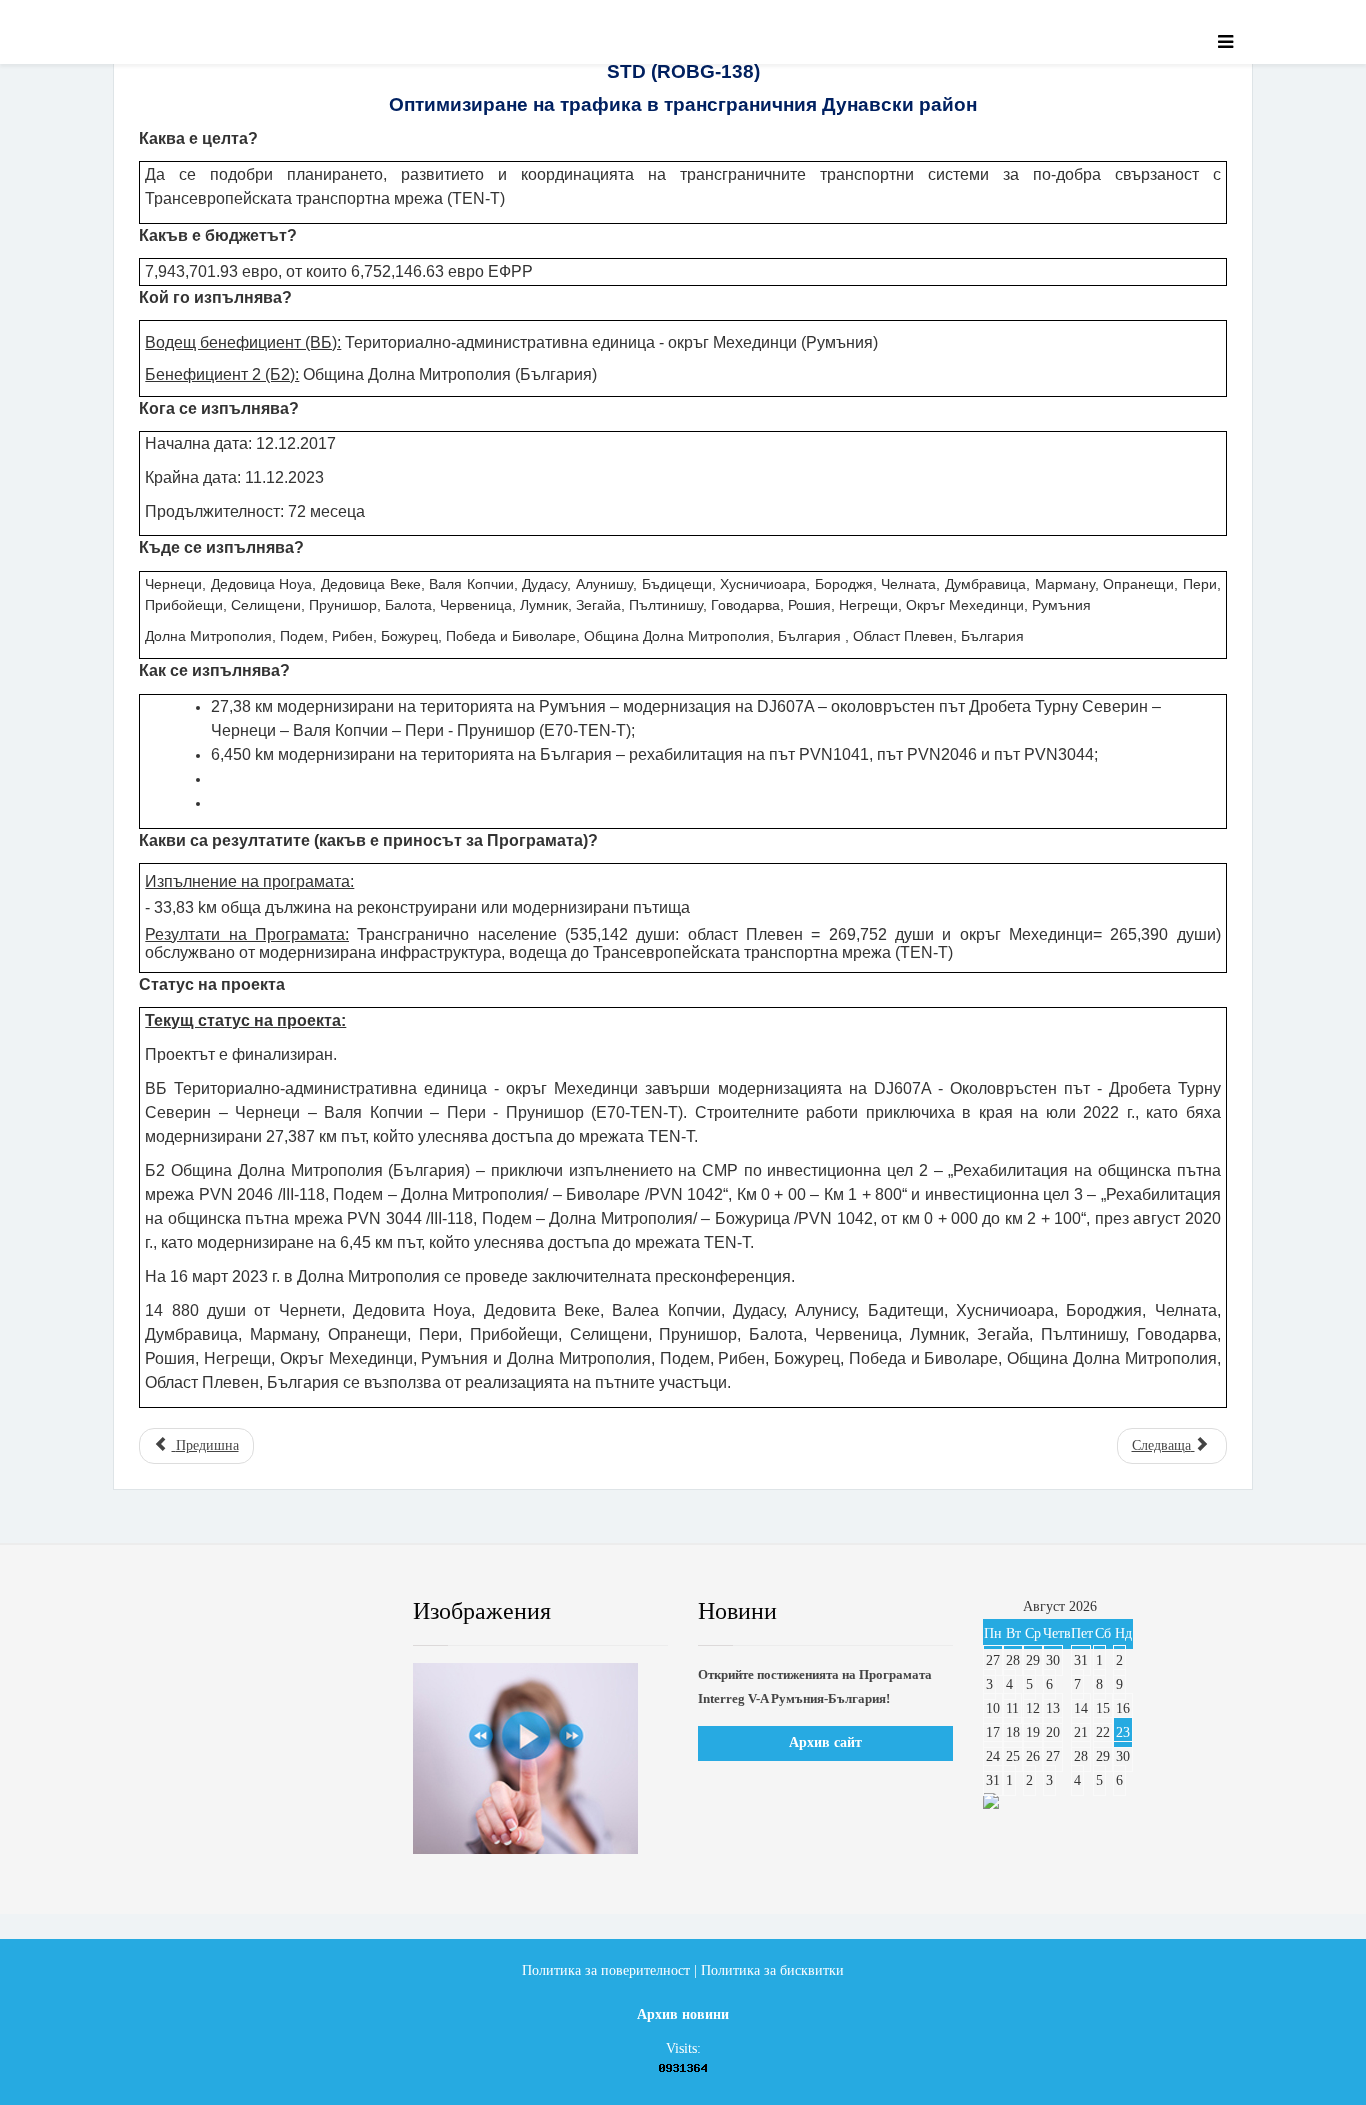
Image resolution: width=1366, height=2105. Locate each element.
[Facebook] (157, 1612)
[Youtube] (278, 1612)
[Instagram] (338, 1612)
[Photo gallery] (540, 1758)
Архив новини (683, 2014)
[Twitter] (218, 1612)
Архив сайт (825, 1742)
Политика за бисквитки (772, 1970)
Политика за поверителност (606, 1970)
